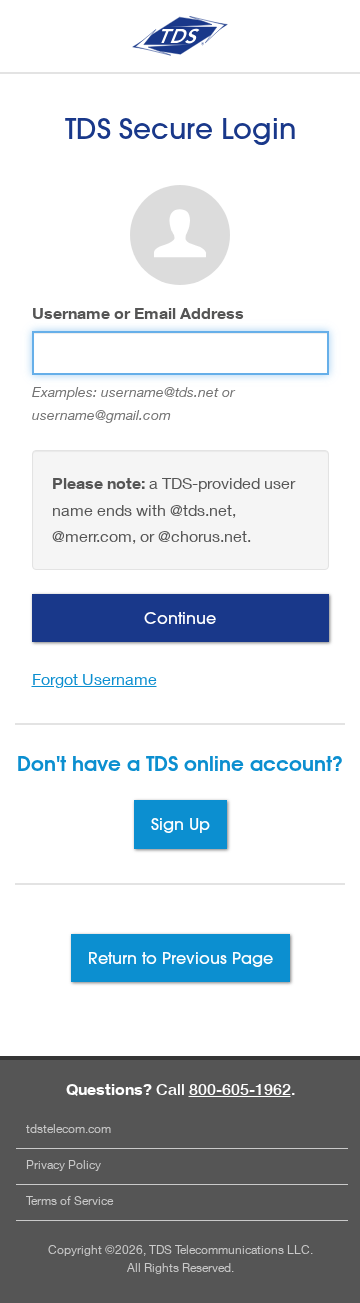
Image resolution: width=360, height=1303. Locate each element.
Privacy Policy (63, 1164)
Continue (180, 617)
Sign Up (180, 823)
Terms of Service (69, 1200)
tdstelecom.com (68, 1128)
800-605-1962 (240, 1089)
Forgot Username (94, 678)
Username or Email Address (138, 313)
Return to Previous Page (180, 957)
